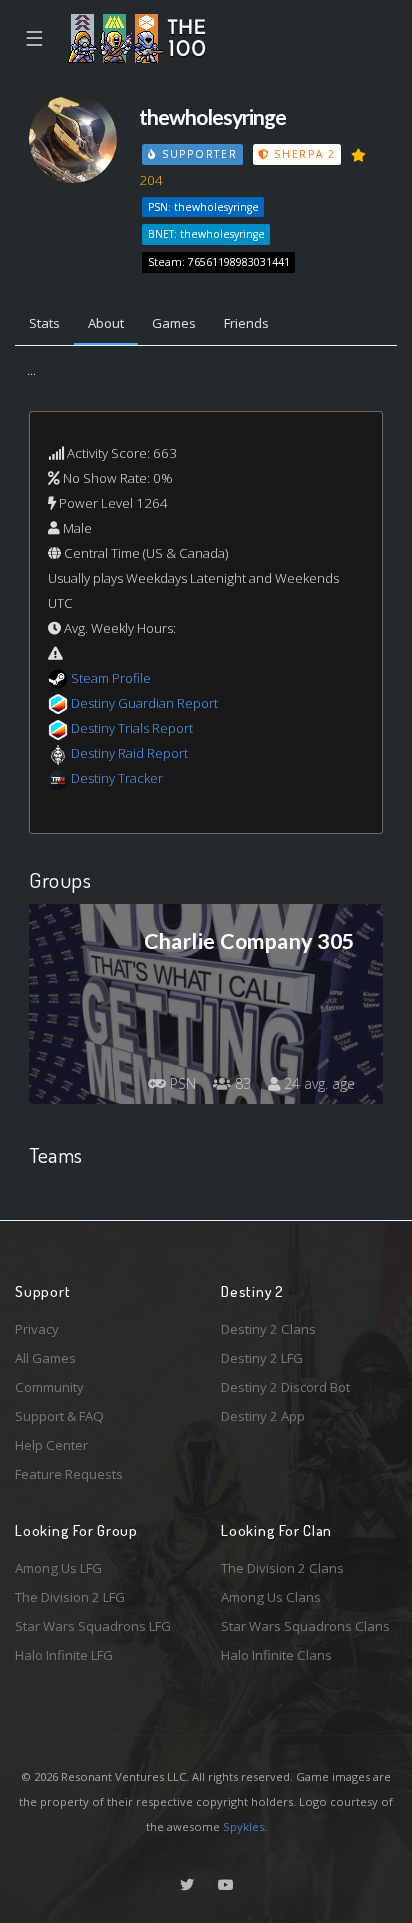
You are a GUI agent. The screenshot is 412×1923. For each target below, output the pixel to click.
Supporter (197, 154)
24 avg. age (317, 1083)
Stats (44, 323)
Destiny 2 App (263, 1416)
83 (241, 1083)
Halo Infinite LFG (64, 1655)
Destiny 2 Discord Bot (285, 1387)
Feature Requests (69, 1474)
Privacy (37, 1329)
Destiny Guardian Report (144, 703)
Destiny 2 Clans (268, 1329)
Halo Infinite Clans (276, 1655)
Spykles (243, 1826)
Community (49, 1387)
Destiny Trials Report (132, 728)
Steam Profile (111, 678)
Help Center (51, 1445)
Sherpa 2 (302, 154)
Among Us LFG (58, 1568)
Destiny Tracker (117, 778)
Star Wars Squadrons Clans (305, 1626)
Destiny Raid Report (129, 753)
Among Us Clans (271, 1597)
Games (174, 323)
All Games (45, 1358)
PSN (181, 1083)
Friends (246, 323)
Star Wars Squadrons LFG (93, 1626)
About (106, 323)
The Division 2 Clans (282, 1568)
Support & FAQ (59, 1416)
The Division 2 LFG (70, 1597)
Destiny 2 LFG (262, 1358)
